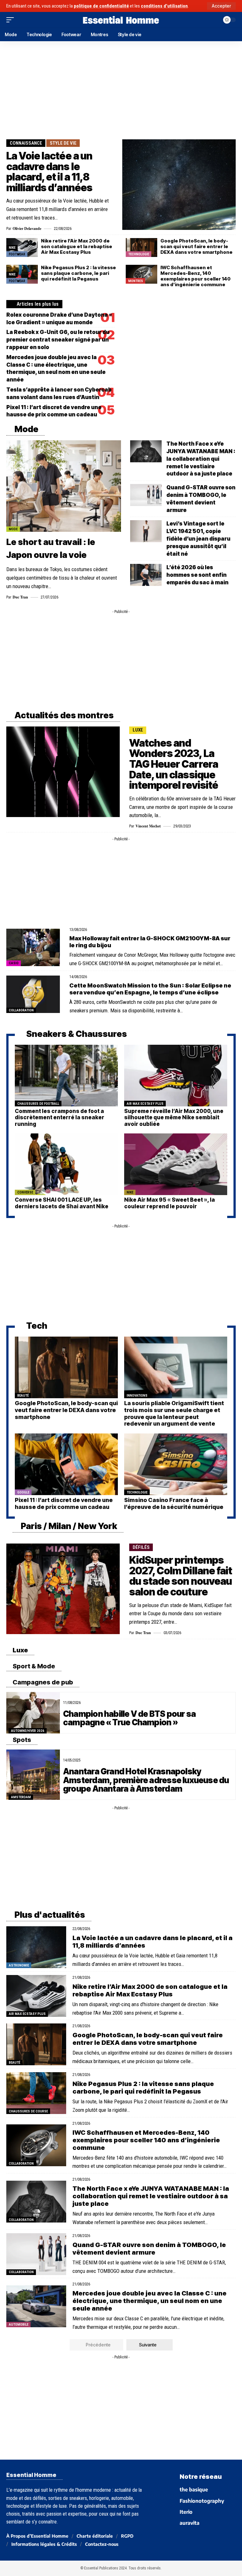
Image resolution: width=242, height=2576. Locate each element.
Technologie (139, 254)
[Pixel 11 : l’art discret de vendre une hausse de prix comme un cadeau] (66, 1464)
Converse (25, 1192)
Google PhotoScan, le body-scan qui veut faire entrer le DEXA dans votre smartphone (196, 246)
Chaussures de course (28, 2111)
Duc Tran (20, 597)
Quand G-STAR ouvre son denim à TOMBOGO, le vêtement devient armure (149, 2249)
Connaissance (26, 143)
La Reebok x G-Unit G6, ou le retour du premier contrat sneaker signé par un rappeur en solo (58, 340)
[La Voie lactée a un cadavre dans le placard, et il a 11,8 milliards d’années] (179, 185)
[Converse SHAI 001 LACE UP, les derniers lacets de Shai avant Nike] (66, 1164)
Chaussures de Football (38, 1104)
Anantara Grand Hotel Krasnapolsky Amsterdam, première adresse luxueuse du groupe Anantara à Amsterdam (146, 1780)
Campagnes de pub (42, 1682)
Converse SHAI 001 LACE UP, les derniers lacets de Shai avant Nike (62, 1203)
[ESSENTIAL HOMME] (121, 20)
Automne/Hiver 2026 (28, 1731)
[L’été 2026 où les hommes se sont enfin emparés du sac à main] (146, 575)
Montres (136, 281)
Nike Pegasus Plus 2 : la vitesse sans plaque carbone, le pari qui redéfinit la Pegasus (78, 273)
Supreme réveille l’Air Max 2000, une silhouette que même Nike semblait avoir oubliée (174, 1118)
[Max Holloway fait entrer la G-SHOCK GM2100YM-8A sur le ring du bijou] (33, 947)
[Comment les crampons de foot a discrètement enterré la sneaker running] (66, 1076)
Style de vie (63, 143)
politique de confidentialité (101, 6)
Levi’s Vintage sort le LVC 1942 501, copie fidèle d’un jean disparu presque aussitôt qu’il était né (198, 539)
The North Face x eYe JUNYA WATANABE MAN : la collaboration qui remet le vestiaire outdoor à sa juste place (201, 459)
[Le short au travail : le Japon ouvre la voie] (64, 486)
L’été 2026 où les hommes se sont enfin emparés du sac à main (197, 575)
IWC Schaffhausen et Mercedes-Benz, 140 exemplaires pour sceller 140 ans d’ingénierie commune (196, 276)
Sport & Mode (33, 1666)
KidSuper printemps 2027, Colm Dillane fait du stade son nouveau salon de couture (181, 1576)
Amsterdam (21, 1797)
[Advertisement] (121, 89)
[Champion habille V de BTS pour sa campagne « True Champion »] (33, 1713)
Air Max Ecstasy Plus (145, 1104)
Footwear (17, 254)
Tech (36, 1326)
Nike (12, 248)
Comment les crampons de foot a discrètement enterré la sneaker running (60, 1118)
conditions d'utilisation (164, 6)
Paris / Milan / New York (68, 1526)
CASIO (14, 963)
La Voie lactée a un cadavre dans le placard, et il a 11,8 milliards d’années (49, 172)
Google (23, 1492)
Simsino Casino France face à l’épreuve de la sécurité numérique (174, 1503)
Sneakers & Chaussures (76, 1034)
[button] (221, 6)
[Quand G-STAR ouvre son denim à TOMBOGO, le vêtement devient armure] (146, 495)
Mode (26, 429)
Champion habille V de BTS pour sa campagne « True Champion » (129, 1718)
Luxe (138, 730)
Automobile (19, 2325)
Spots (21, 1740)
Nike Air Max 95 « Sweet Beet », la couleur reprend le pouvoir (170, 1203)
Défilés (141, 1547)
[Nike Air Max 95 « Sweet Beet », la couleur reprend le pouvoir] (176, 1164)
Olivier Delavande (27, 228)
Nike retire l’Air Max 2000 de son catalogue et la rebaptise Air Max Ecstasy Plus (77, 246)
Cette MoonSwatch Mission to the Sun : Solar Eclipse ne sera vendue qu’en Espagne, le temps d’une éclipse (150, 989)
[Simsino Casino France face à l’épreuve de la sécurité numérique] (176, 1464)
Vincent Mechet (148, 826)
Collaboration (21, 1010)
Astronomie (19, 1965)
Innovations (137, 1396)
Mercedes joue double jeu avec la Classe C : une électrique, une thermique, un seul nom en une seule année (150, 2301)
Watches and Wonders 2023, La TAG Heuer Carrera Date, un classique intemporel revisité (174, 764)
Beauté (23, 1396)
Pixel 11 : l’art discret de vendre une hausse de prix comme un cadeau (64, 1503)
